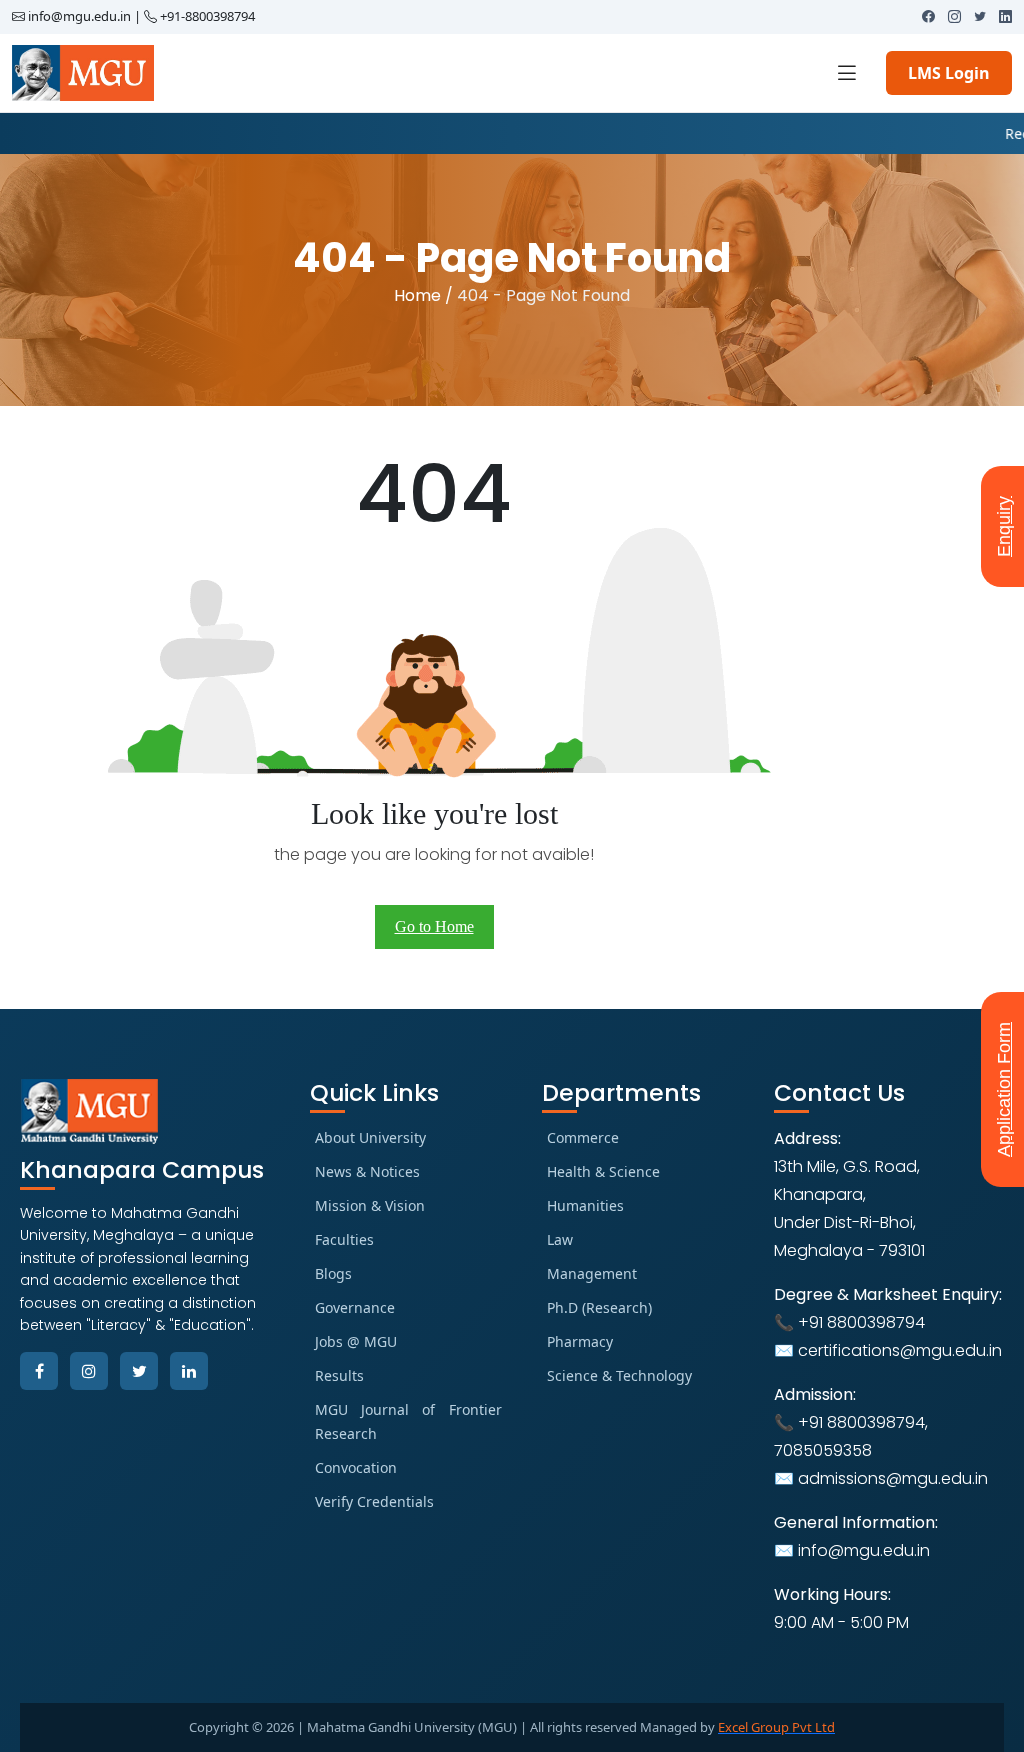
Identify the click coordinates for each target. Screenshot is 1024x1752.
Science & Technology (619, 1375)
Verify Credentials (374, 1501)
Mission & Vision (370, 1205)
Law (560, 1239)
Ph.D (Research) (599, 1307)
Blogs (333, 1273)
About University (370, 1137)
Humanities (585, 1205)
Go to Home (434, 926)
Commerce (583, 1137)
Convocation (356, 1467)
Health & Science (603, 1171)
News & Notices (367, 1171)
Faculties (344, 1239)
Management (592, 1273)
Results (339, 1375)
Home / (423, 295)
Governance (355, 1307)
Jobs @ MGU (356, 1341)
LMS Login (949, 73)
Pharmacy (580, 1341)
